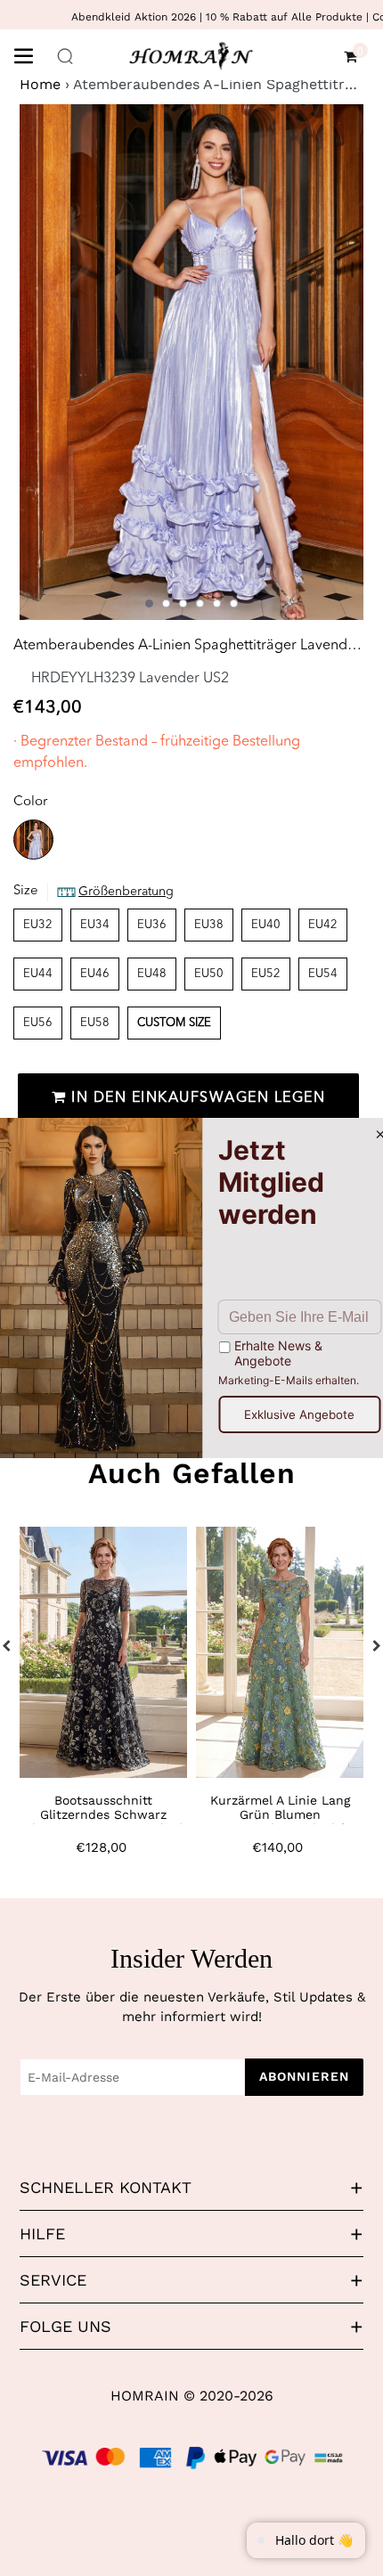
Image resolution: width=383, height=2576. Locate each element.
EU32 (38, 925)
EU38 (209, 925)
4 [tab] (200, 603)
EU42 (323, 925)
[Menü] (30, 54)
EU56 (38, 1023)
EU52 (266, 974)
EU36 (152, 925)
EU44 (38, 974)
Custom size (174, 1023)
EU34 (95, 925)
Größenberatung (126, 892)
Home (40, 84)
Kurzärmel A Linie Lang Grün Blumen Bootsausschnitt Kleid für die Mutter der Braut (280, 1822)
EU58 (95, 1023)
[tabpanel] (191, 362)
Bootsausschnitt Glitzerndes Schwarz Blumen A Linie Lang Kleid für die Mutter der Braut (103, 1822)
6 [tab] (234, 603)
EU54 (323, 974)
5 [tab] (217, 603)
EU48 (152, 974)
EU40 (266, 925)
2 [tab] (166, 603)
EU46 (95, 974)
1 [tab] (149, 603)
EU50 (209, 974)
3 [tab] (183, 603)
